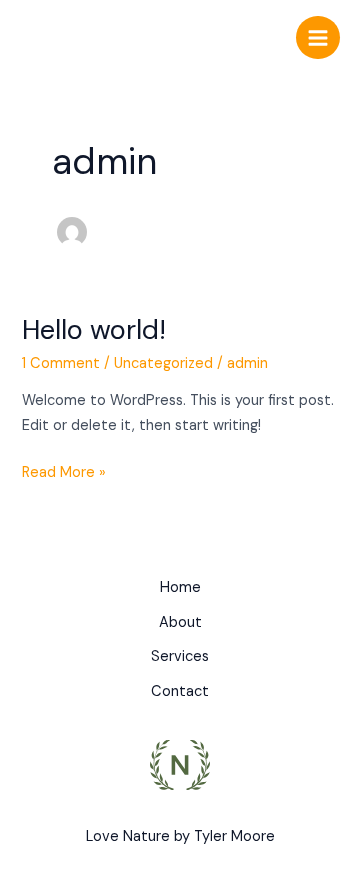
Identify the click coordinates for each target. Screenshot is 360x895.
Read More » (64, 471)
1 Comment (61, 363)
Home (180, 587)
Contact (180, 691)
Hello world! (94, 329)
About (180, 622)
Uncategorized (163, 363)
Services (180, 656)
